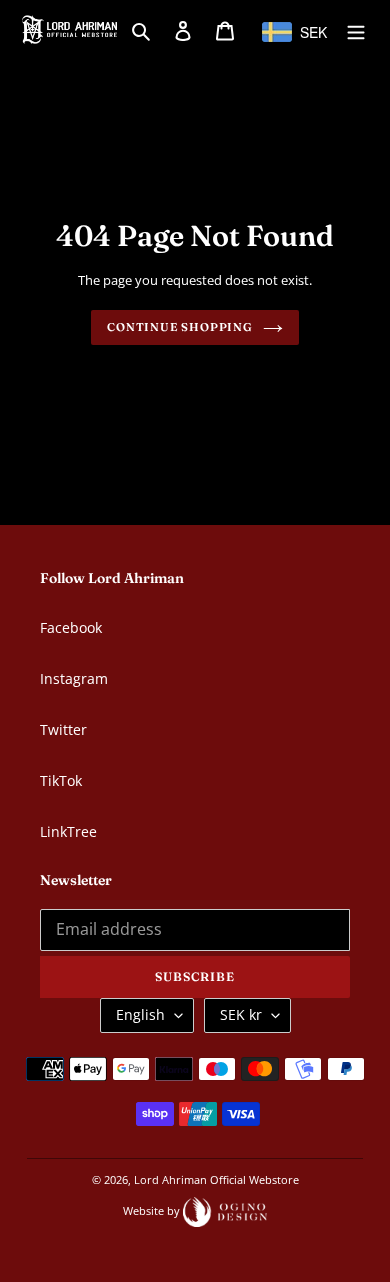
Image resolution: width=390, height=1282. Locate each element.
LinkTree (68, 831)
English (140, 1014)
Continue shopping (180, 327)
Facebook (71, 627)
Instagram (74, 678)
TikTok (61, 780)
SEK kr (241, 1014)
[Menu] (356, 29)
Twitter (63, 729)
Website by (153, 1210)
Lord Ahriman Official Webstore (216, 1179)
